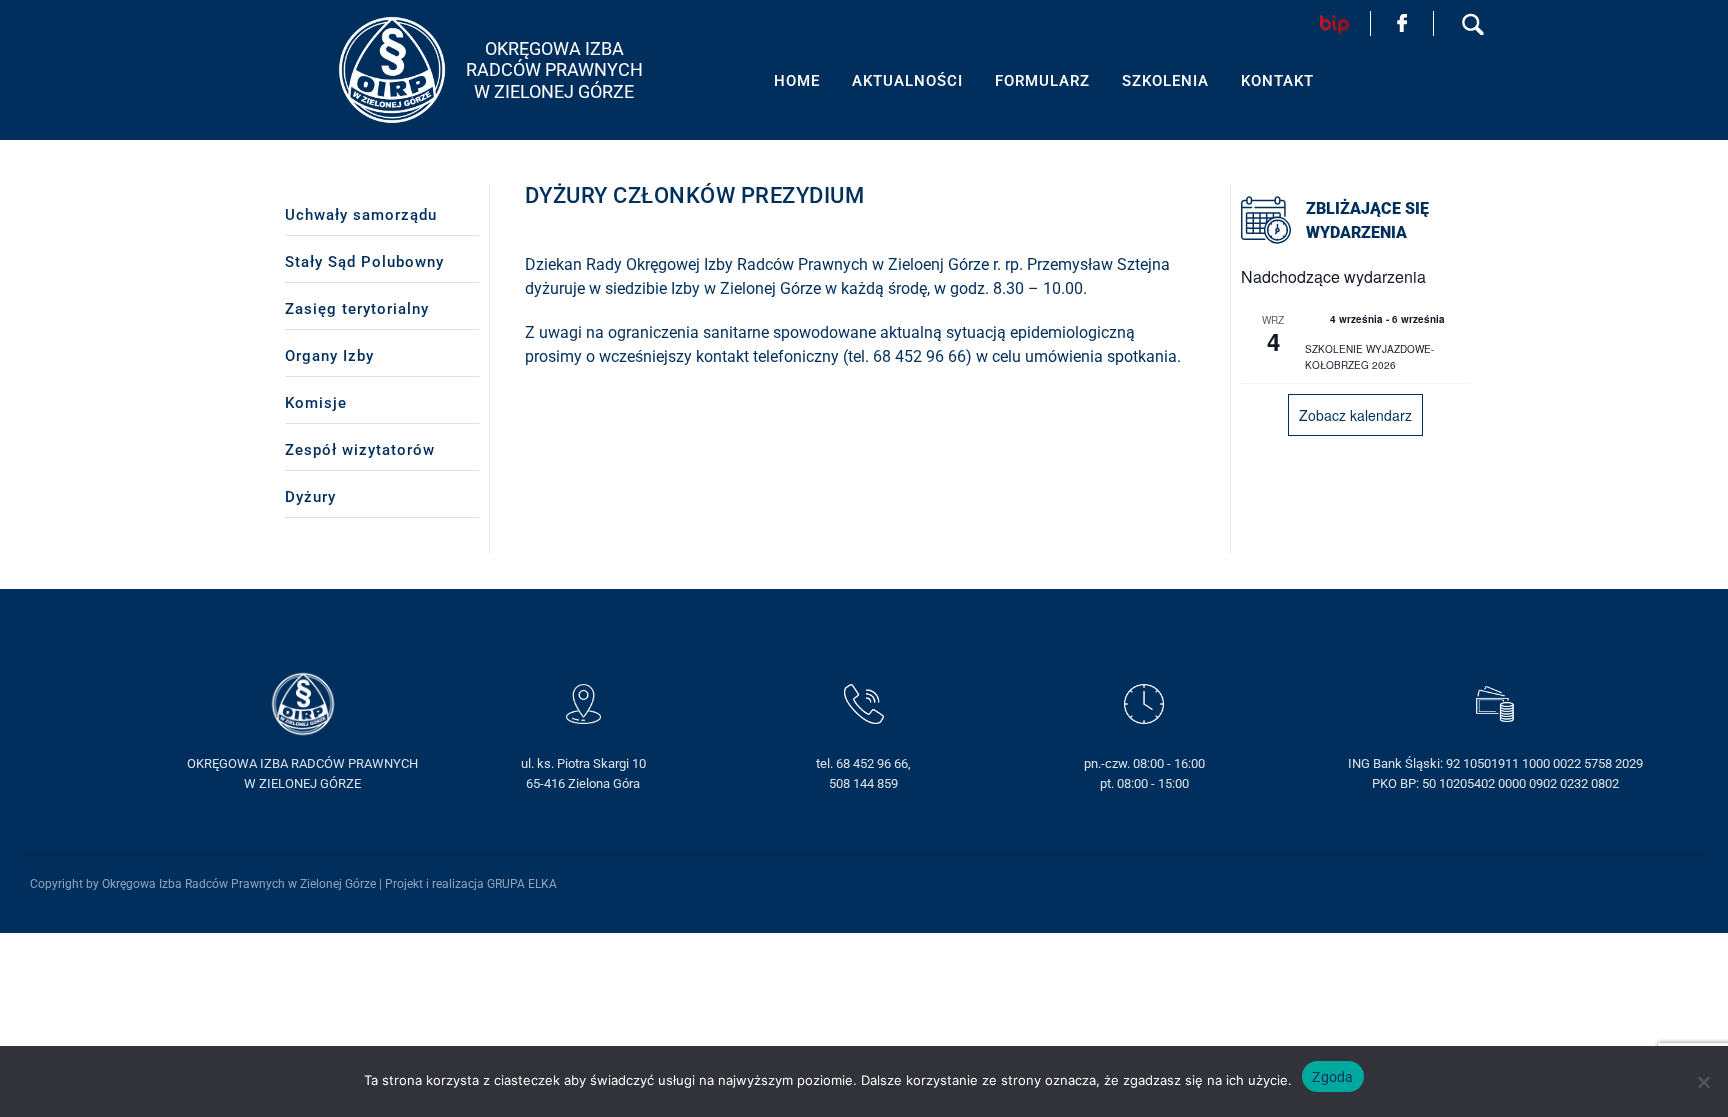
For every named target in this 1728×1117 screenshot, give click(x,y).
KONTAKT (1557, 994)
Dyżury (310, 497)
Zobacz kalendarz (1355, 415)
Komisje (316, 403)
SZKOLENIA (1165, 81)
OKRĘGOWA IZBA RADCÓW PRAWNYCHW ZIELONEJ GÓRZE (554, 70)
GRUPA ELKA (522, 884)
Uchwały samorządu (361, 215)
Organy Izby (329, 356)
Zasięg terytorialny (357, 309)
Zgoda (1332, 1077)
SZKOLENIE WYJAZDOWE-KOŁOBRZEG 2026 (1369, 357)
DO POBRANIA (1574, 945)
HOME (797, 81)
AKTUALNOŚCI (907, 81)
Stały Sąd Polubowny (364, 262)
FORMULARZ (1042, 81)
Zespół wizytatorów (360, 450)
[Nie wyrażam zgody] (1703, 1082)
